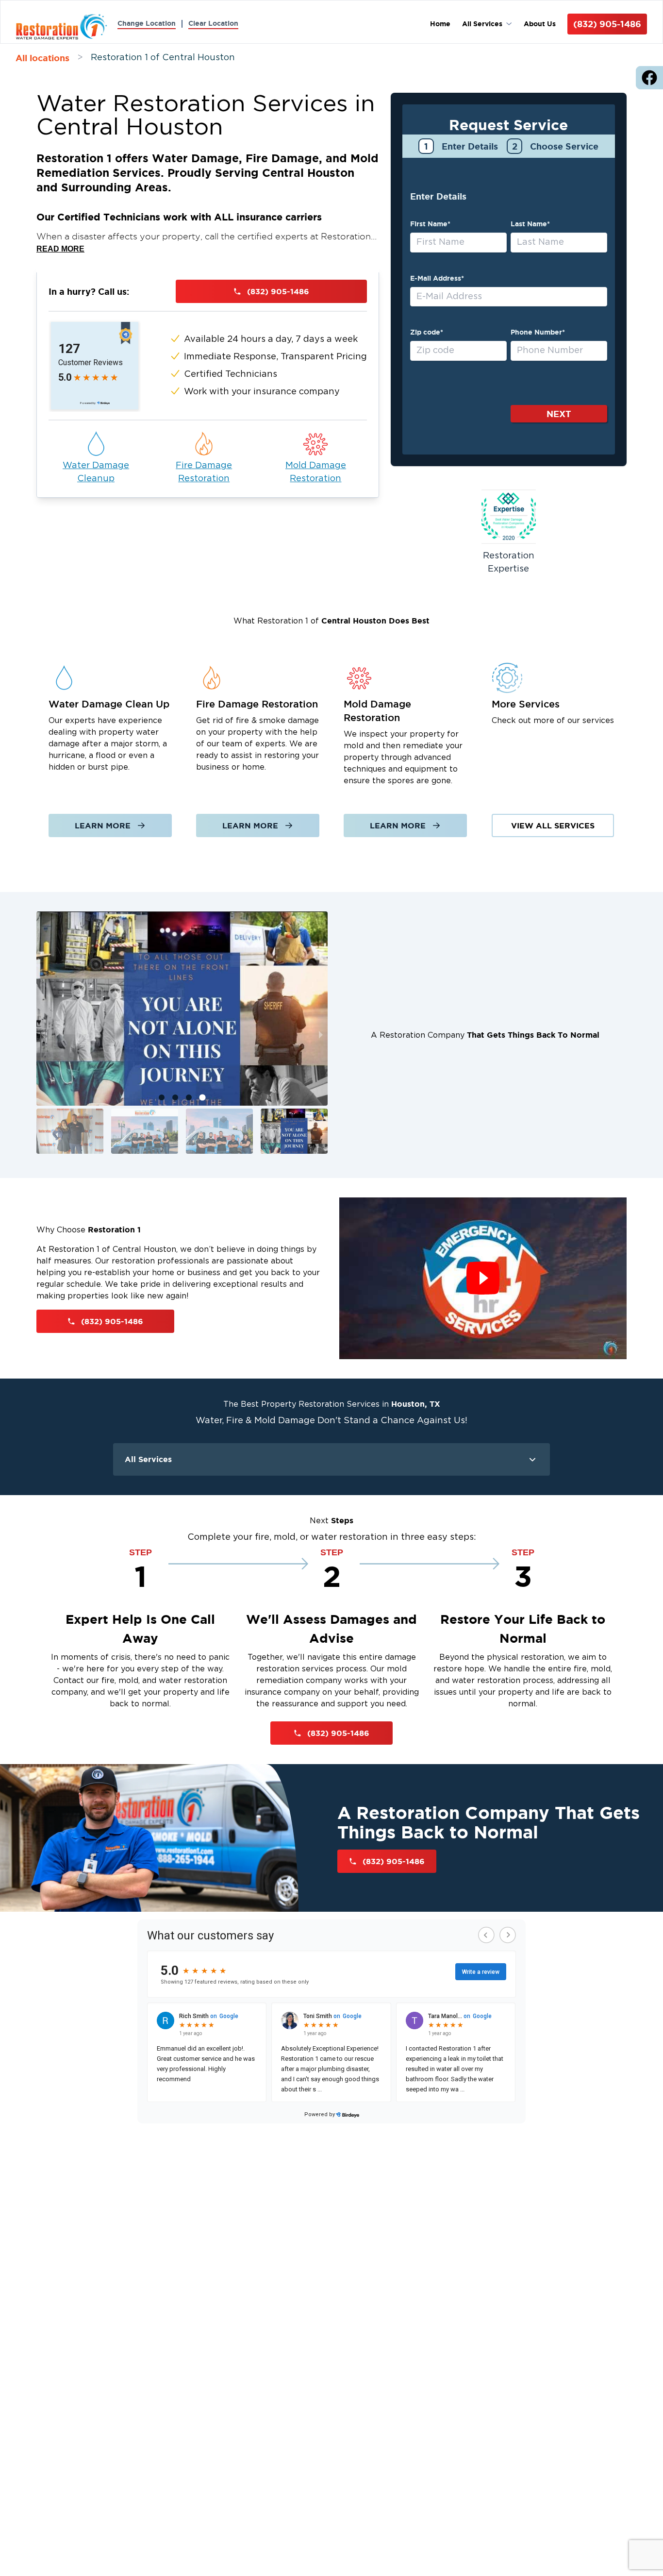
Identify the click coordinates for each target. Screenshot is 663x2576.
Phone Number (538, 332)
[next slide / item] (321, 1035)
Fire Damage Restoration (204, 472)
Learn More (103, 825)
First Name (430, 224)
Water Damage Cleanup (96, 472)
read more (60, 249)
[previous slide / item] (43, 1035)
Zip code (427, 332)
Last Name (530, 224)
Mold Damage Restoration (316, 472)
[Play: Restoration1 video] (483, 1278)
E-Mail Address (437, 278)
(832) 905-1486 (607, 24)
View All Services (553, 825)
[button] (70, 1131)
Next (559, 414)
